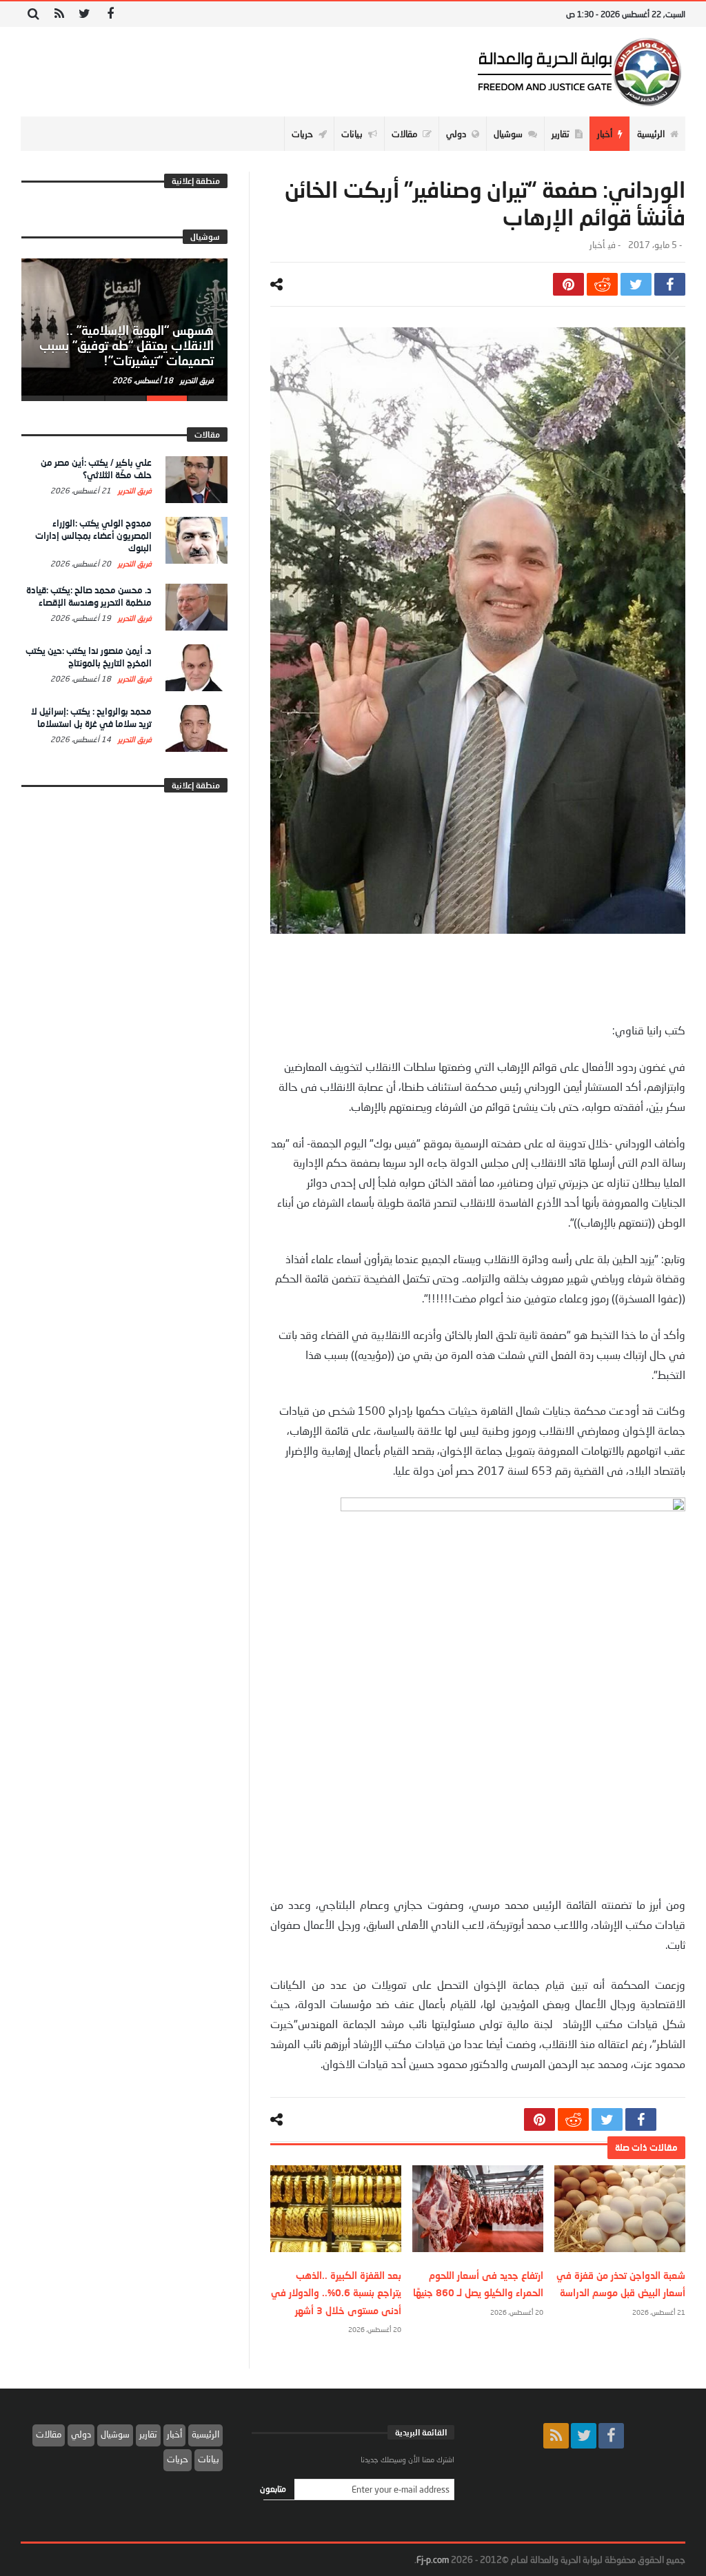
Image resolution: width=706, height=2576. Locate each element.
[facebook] (670, 284)
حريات (178, 2459)
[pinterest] (568, 284)
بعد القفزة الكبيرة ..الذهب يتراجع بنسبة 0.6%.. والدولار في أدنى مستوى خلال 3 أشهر (336, 2292)
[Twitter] (84, 14)
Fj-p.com (433, 2559)
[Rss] (59, 14)
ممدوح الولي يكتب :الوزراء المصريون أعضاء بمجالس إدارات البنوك (93, 535)
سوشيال (115, 2434)
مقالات (49, 2434)
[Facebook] (110, 14)
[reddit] (602, 284)
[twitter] (636, 284)
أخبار (597, 245)
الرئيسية (205, 2434)
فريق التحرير (196, 380)
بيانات (209, 2459)
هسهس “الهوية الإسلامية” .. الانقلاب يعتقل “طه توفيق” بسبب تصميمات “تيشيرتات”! (127, 345)
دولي (81, 2434)
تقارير (148, 2434)
